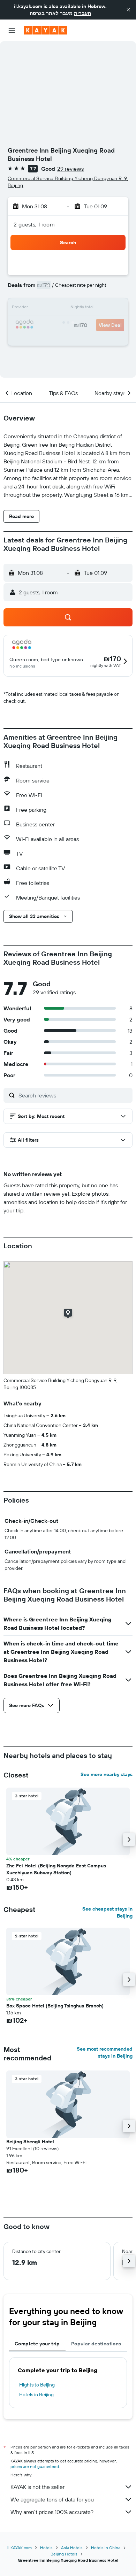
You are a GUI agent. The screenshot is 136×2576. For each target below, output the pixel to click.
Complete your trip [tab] (37, 2344)
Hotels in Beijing (36, 2394)
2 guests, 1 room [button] (34, 224)
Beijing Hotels (64, 2554)
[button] (128, 10)
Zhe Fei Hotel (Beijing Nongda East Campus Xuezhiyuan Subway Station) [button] (56, 1869)
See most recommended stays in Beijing (105, 2052)
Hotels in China (106, 2548)
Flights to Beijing (37, 2385)
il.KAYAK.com (20, 2548)
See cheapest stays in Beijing (107, 1912)
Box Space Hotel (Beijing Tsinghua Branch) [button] (55, 2006)
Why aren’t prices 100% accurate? (52, 2512)
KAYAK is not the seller (37, 2487)
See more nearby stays (107, 1774)
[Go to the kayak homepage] (46, 30)
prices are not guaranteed (35, 2466)
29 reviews (70, 169)
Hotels (46, 2548)
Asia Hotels (72, 2548)
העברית (82, 13)
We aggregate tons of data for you (52, 2499)
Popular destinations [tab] (96, 2344)
